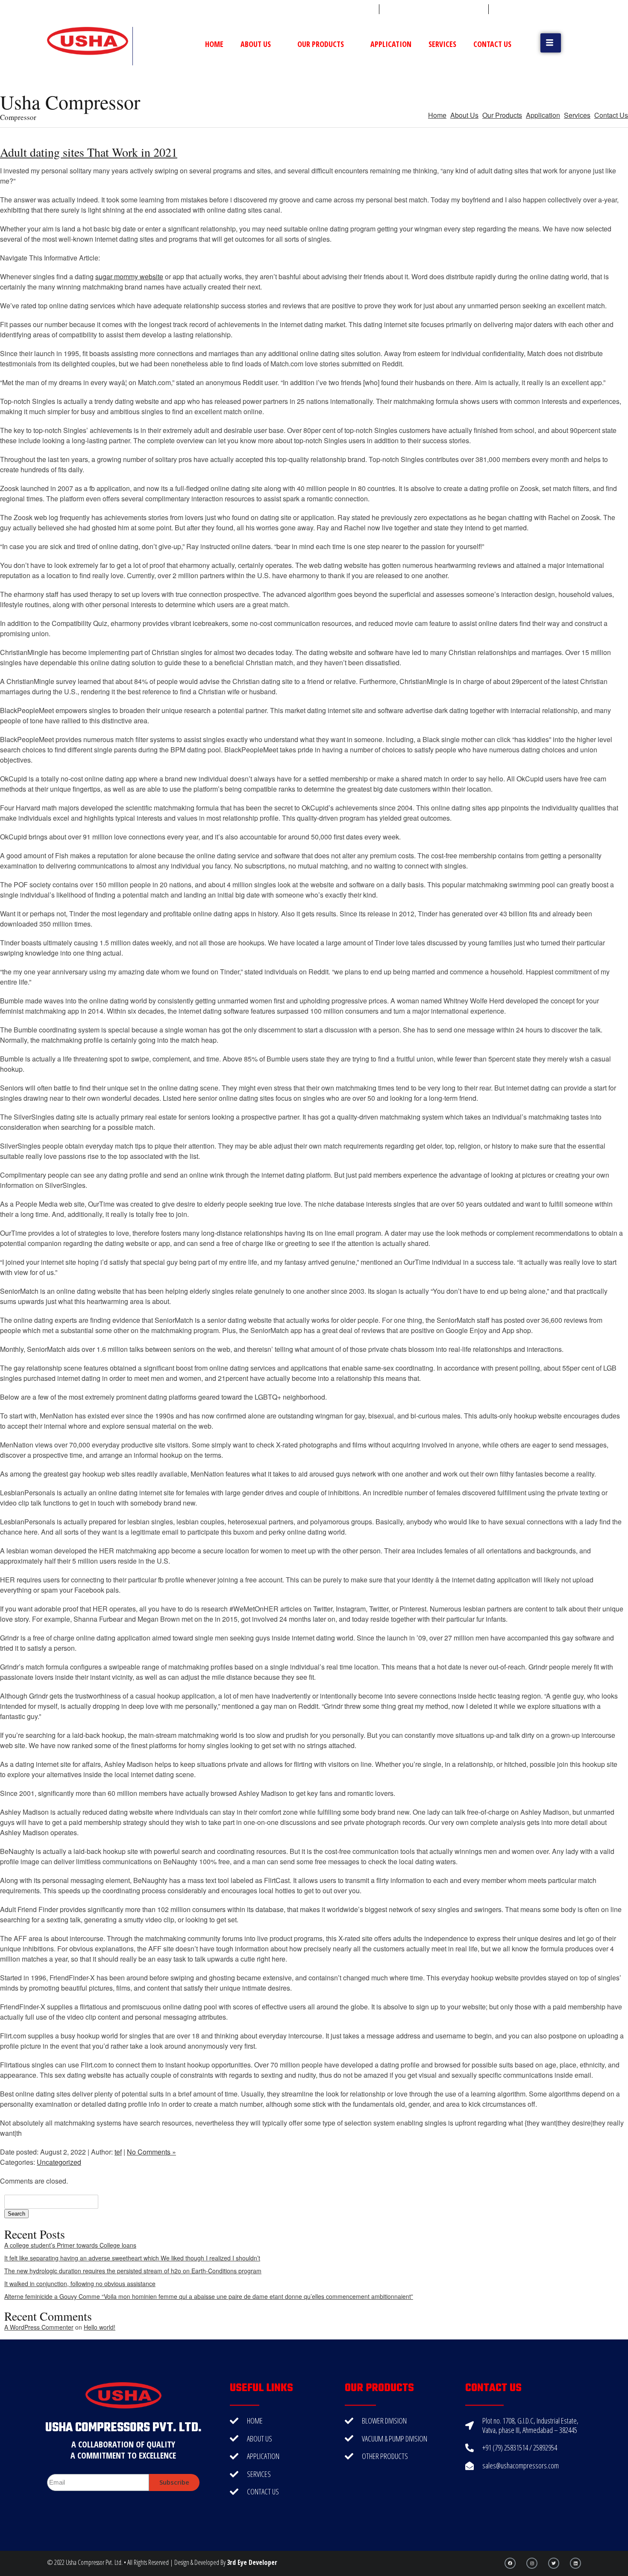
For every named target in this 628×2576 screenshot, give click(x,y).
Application (391, 44)
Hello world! (100, 2327)
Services (442, 44)
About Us (256, 44)
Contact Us (492, 44)
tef (118, 2152)
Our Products (321, 44)
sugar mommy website (129, 276)
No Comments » (151, 2152)
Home (214, 44)
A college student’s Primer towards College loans (70, 2245)
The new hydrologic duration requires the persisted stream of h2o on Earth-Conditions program (133, 2271)
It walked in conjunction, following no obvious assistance (80, 2284)
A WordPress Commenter (39, 2327)
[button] (551, 43)
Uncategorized (59, 2162)
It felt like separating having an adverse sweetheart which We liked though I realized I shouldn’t (132, 2258)
